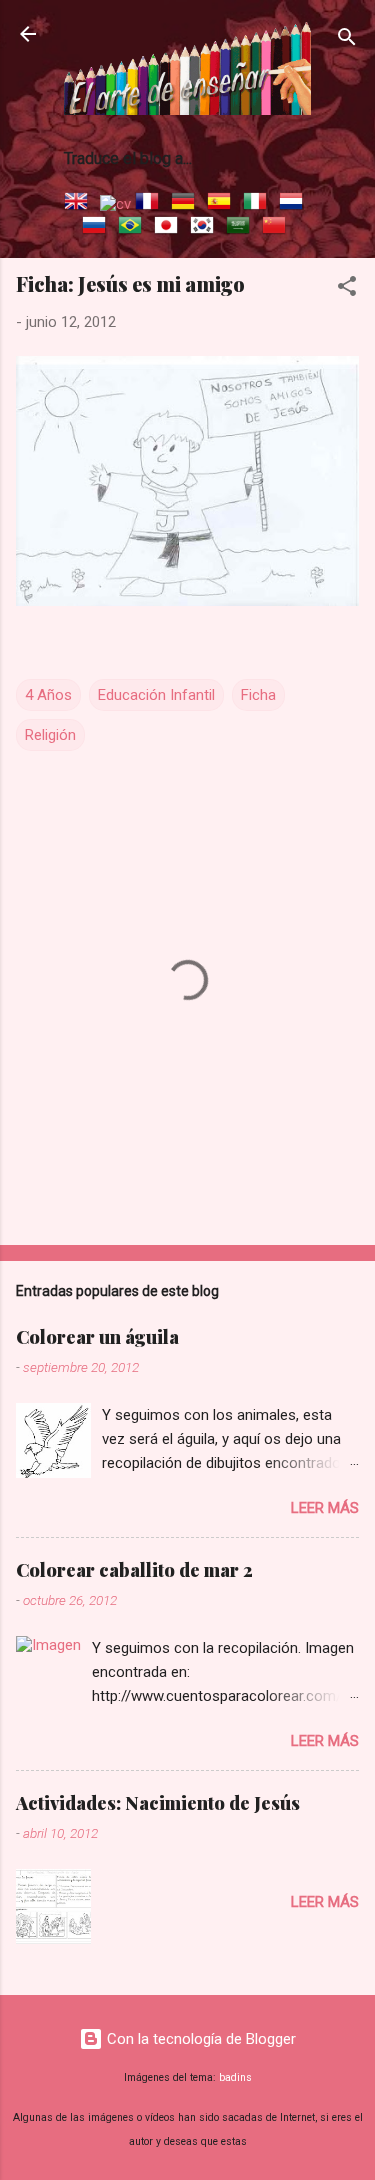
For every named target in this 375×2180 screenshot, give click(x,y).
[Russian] (98, 228)
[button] (347, 289)
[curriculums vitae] (115, 204)
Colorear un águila (97, 1337)
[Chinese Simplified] (278, 228)
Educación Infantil (156, 695)
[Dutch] (295, 204)
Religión (50, 735)
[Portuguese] (134, 228)
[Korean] (206, 228)
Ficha (258, 695)
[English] (80, 204)
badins (235, 2077)
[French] (151, 204)
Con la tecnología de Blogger (199, 2039)
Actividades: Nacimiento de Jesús (158, 1803)
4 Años (48, 695)
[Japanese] (170, 228)
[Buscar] (347, 40)
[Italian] (259, 204)
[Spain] (223, 204)
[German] (187, 204)
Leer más (325, 1508)
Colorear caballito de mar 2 (134, 1570)
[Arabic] (242, 228)
